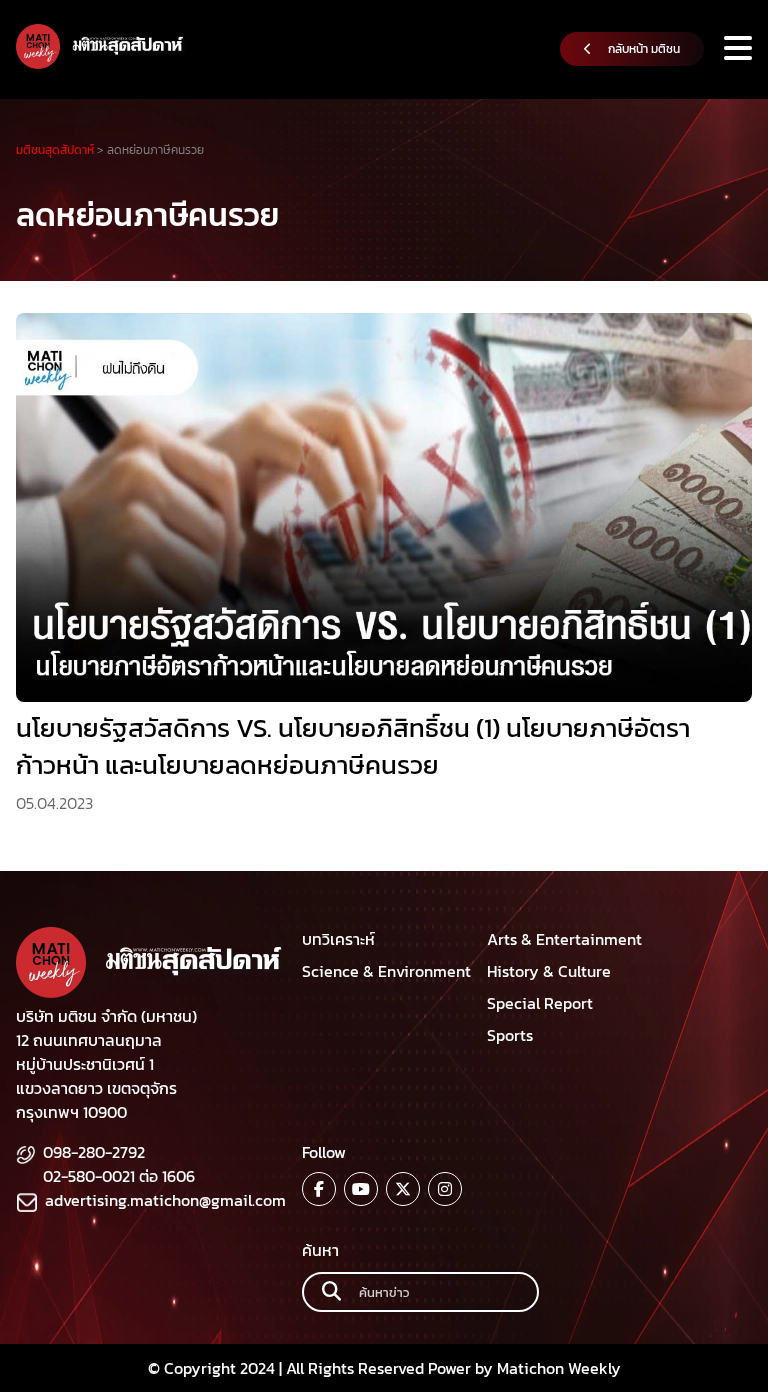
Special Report (540, 1003)
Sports (510, 1035)
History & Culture (549, 971)
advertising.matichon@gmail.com (165, 1200)
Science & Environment (386, 971)
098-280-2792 (94, 1152)
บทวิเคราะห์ (338, 939)
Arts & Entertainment (564, 939)
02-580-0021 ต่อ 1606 (119, 1176)
